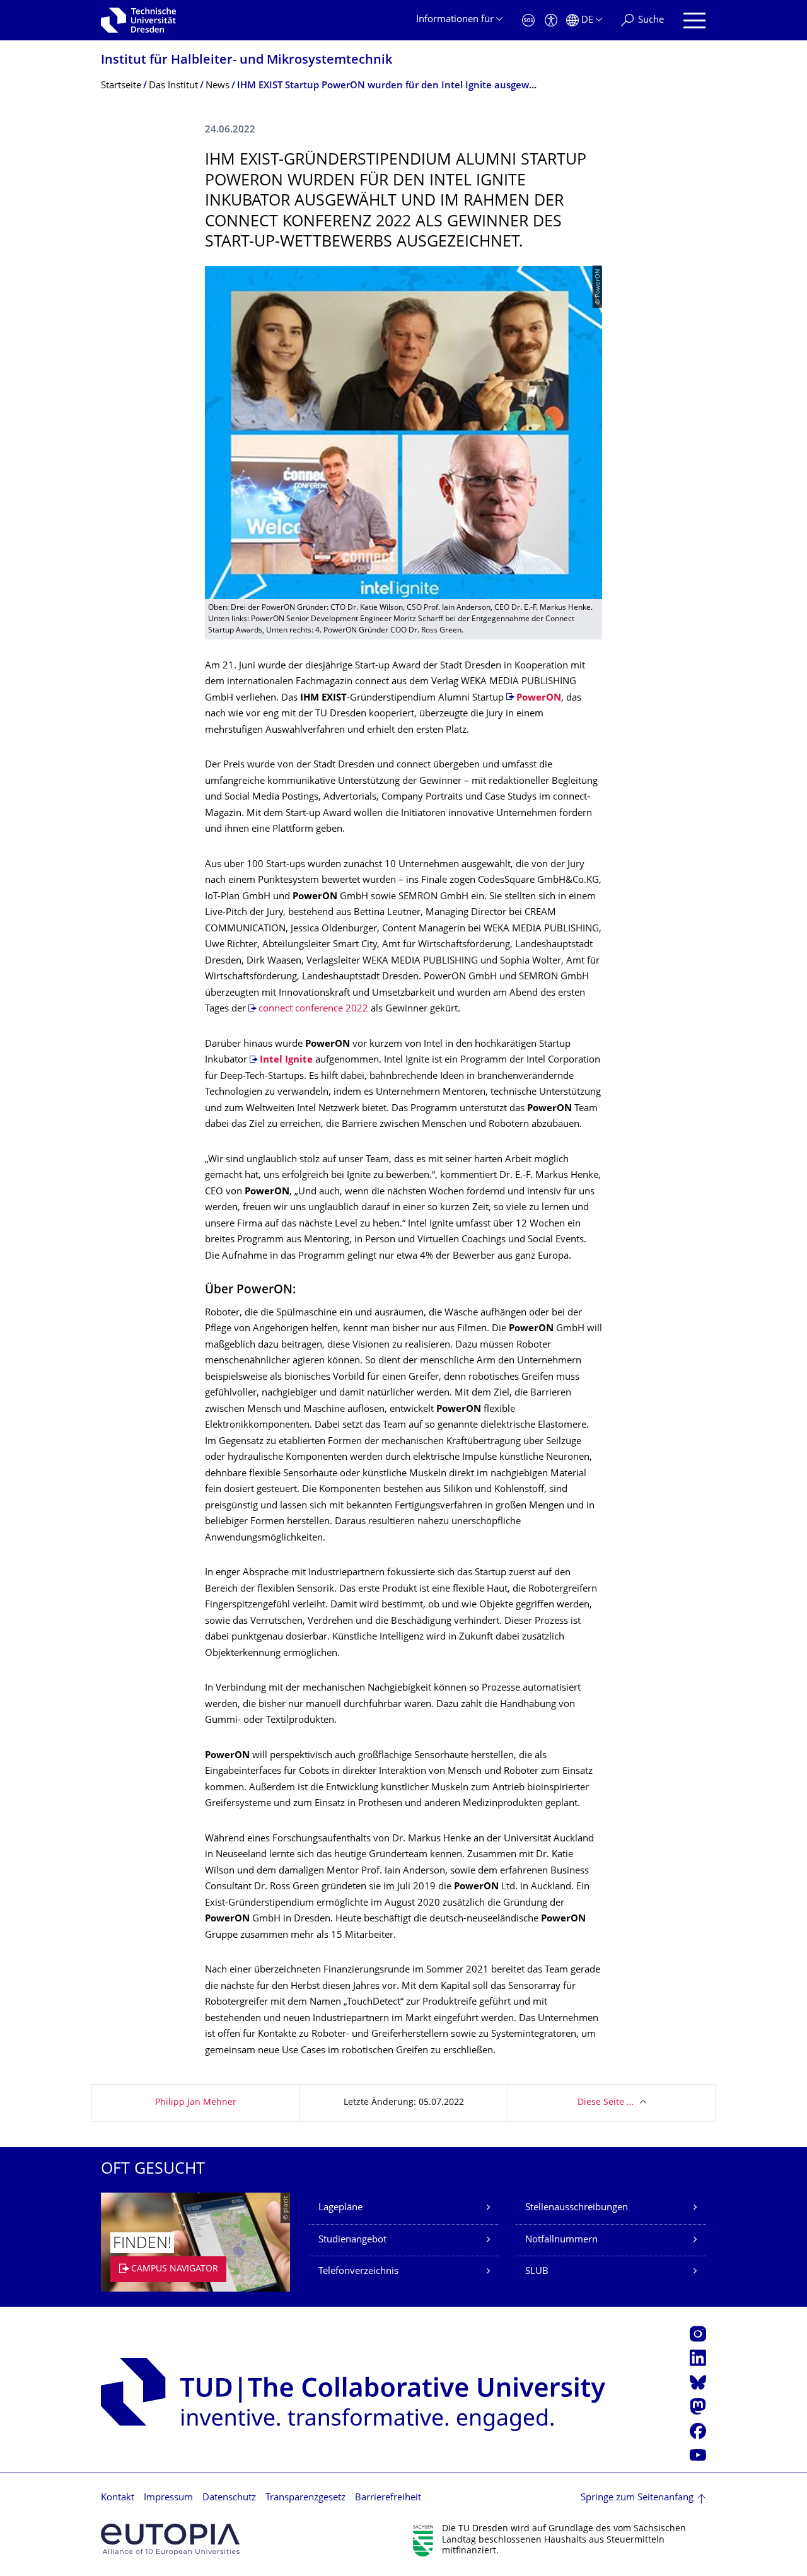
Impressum (168, 2498)
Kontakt (118, 2498)
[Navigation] (694, 20)
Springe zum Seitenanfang (637, 2498)
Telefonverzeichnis (358, 2272)
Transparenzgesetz (305, 2498)
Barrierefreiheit (388, 2498)
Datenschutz (229, 2498)
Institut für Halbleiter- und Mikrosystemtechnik (247, 61)
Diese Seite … (606, 2103)
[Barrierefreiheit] (551, 20)
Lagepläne (340, 2208)
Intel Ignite (286, 1060)
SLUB (537, 2272)
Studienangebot (352, 2240)
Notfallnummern (561, 2240)
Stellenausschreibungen (577, 2208)
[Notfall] (528, 20)
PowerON (539, 698)
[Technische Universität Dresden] (138, 20)
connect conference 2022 (313, 1009)
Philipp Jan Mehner (196, 2103)
